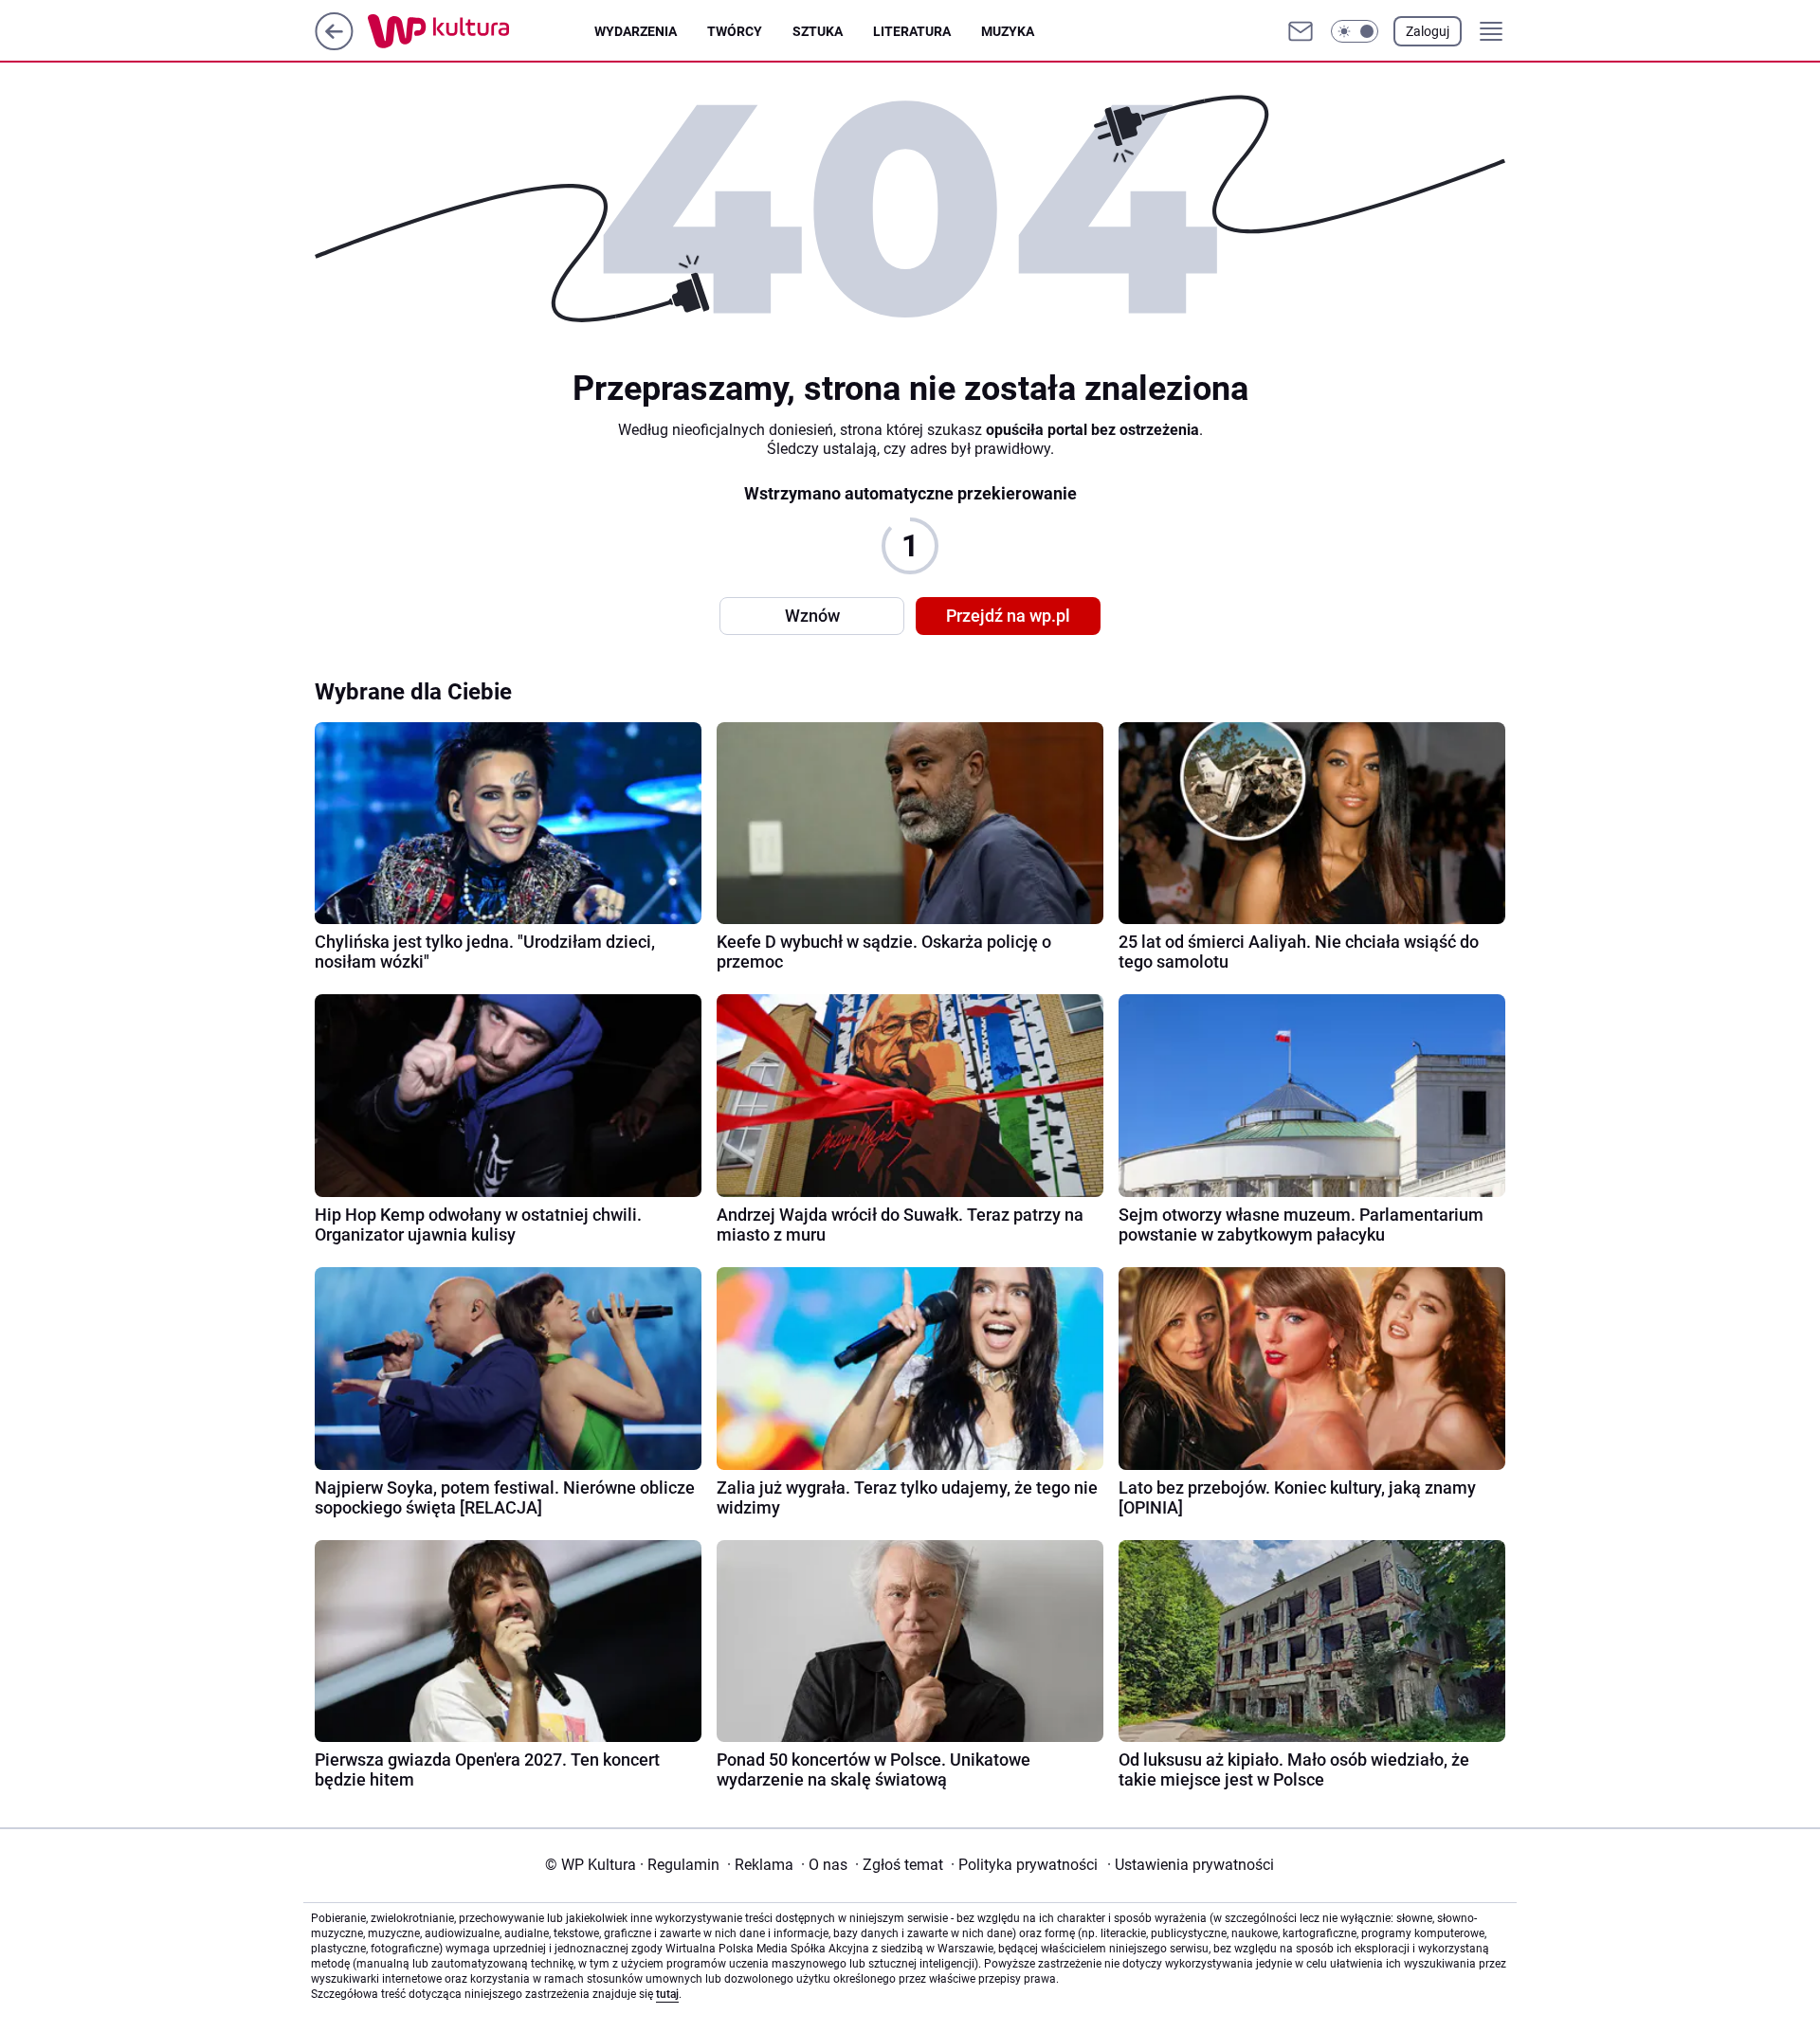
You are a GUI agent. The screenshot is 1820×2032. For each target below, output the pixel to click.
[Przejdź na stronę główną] (334, 45)
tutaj (667, 1994)
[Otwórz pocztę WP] (1301, 31)
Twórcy (735, 31)
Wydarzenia (636, 31)
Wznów (812, 616)
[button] (1355, 31)
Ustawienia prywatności (1191, 1865)
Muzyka (1008, 31)
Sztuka (818, 31)
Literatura (912, 31)
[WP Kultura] (481, 31)
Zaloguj (1428, 31)
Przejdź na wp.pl (1008, 616)
